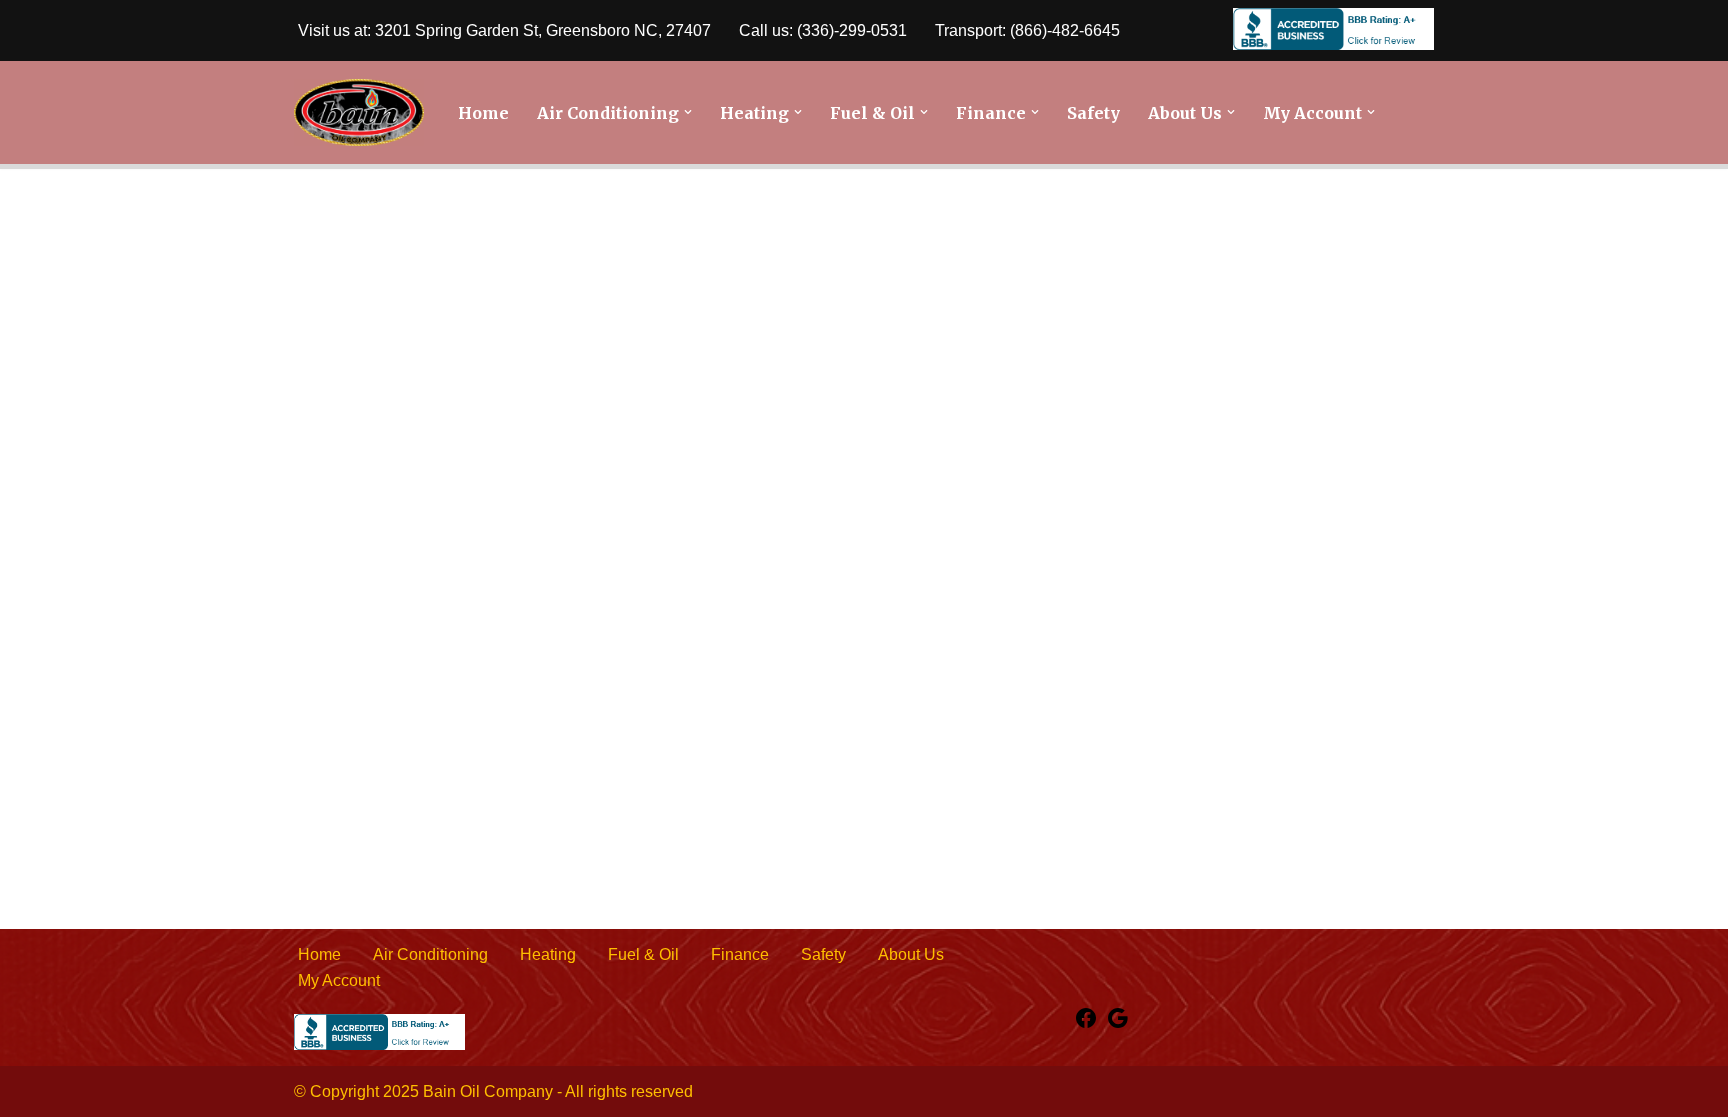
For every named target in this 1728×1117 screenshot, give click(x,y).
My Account (339, 980)
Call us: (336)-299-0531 (823, 30)
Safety (1093, 113)
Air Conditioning (430, 954)
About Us (911, 954)
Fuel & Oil (643, 954)
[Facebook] (1086, 1024)
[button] (688, 112)
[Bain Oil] (359, 112)
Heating (548, 954)
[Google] (1118, 1024)
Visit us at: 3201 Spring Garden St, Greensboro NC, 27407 (504, 30)
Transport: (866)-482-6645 (1027, 30)
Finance (740, 954)
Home (483, 113)
